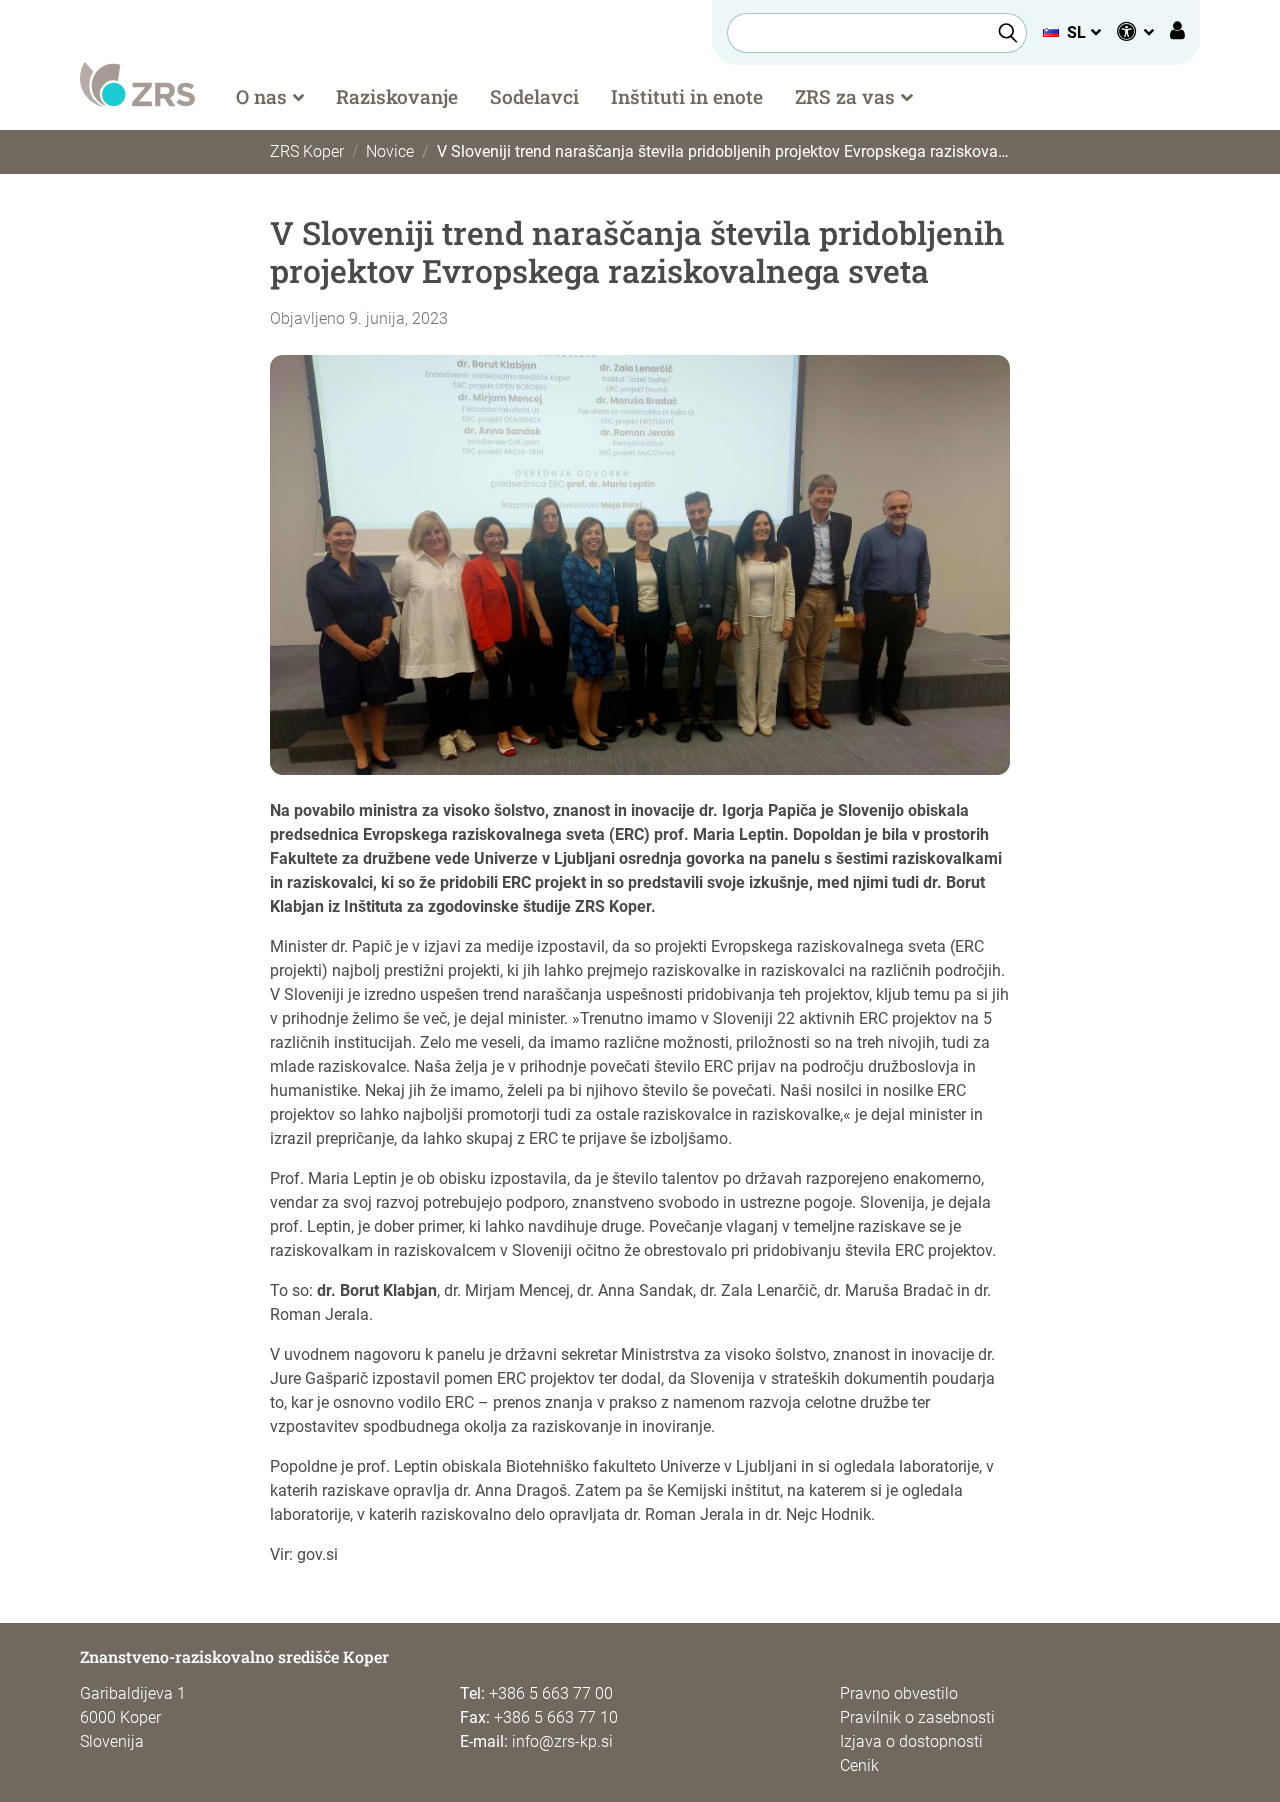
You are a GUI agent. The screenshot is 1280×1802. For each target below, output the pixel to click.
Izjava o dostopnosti (911, 1741)
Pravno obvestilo (899, 1693)
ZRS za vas (845, 96)
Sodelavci (534, 96)
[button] (1071, 32)
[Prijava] (1177, 33)
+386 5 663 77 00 (551, 1693)
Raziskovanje (397, 96)
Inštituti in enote (687, 96)
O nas (261, 96)
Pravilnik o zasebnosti (917, 1717)
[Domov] (137, 83)
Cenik (859, 1765)
